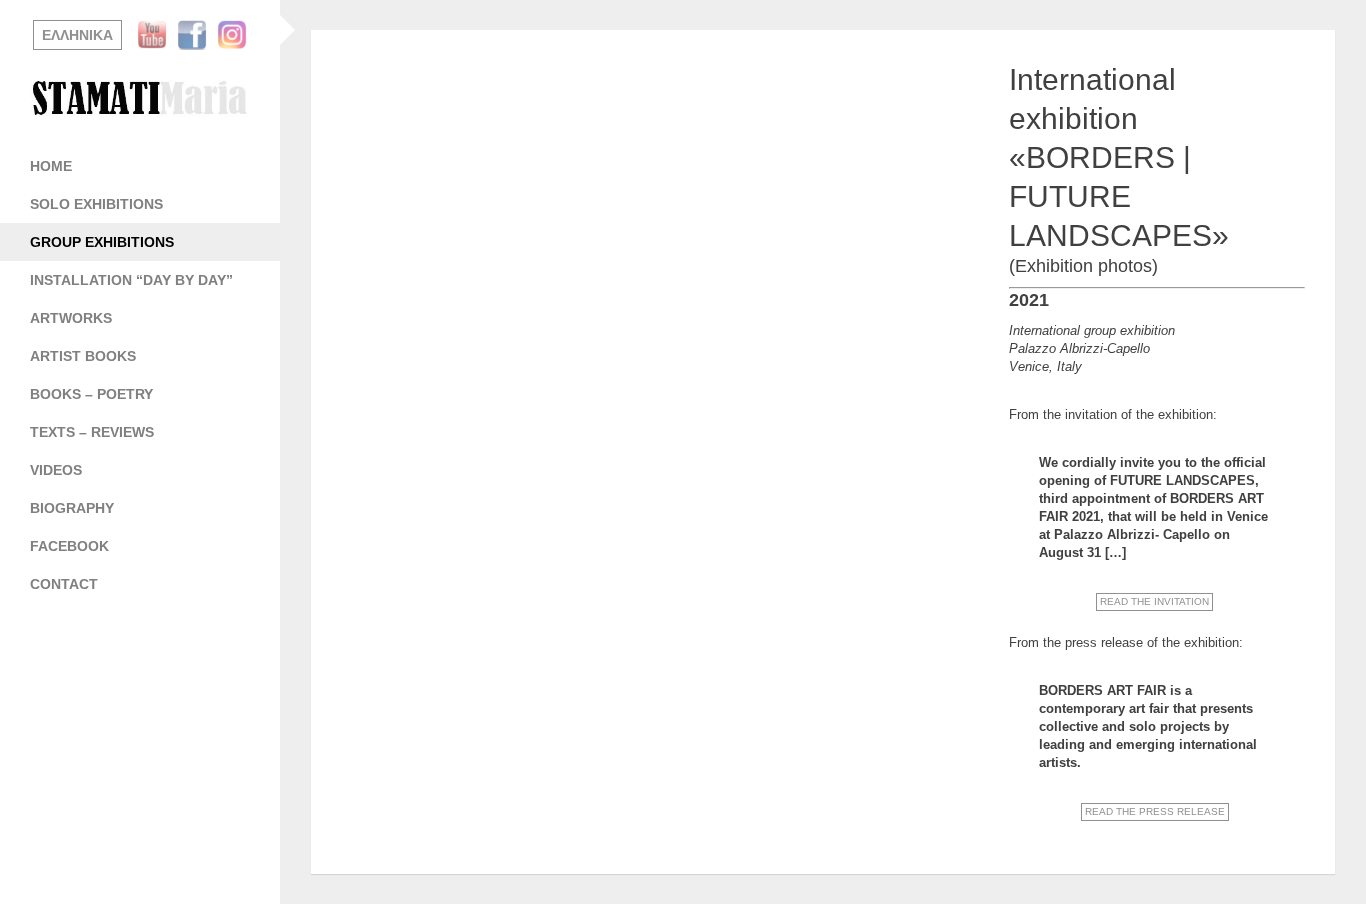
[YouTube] (157, 35)
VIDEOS (56, 470)
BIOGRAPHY (72, 508)
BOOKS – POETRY (91, 394)
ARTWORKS (71, 318)
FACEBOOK (69, 546)
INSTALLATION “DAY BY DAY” (131, 280)
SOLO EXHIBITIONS (96, 204)
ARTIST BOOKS (83, 356)
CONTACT (64, 584)
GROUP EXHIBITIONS (102, 242)
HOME (51, 166)
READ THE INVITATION (1154, 601)
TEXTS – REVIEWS (92, 432)
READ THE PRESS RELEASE (1155, 811)
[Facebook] (197, 35)
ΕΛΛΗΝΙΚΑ (77, 35)
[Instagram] (237, 35)
